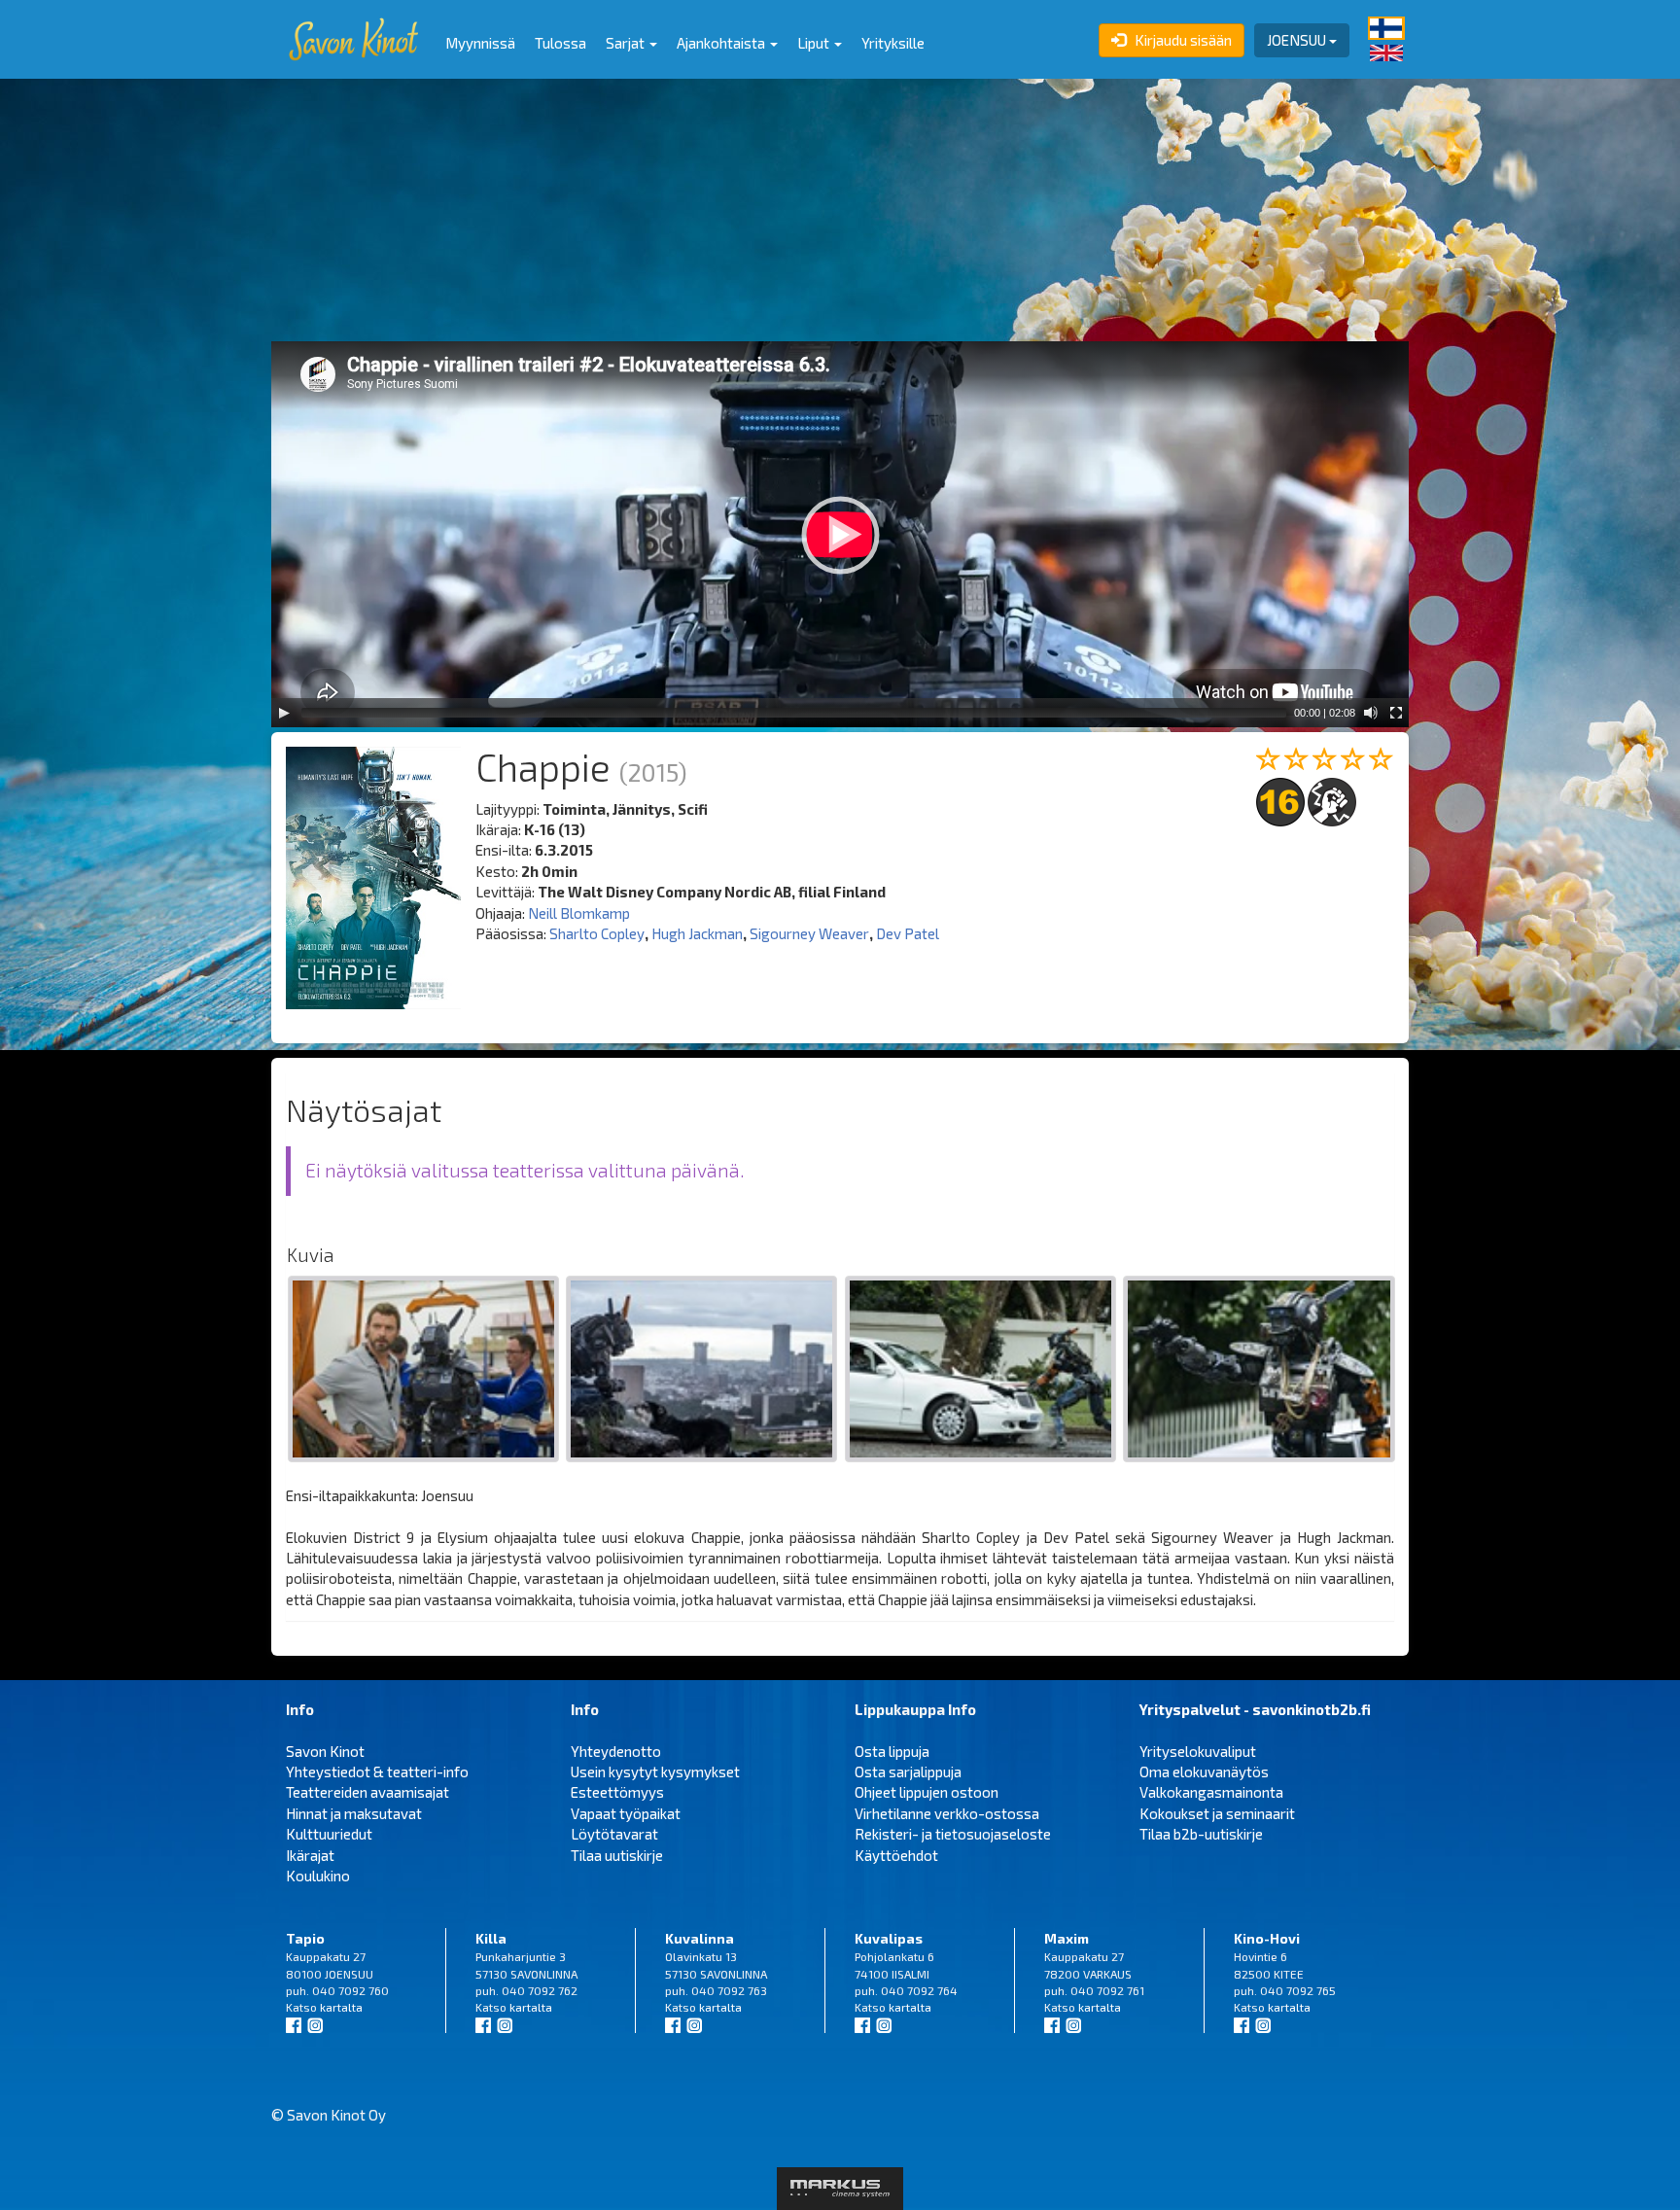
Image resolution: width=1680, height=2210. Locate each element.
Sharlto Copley (597, 933)
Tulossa (560, 43)
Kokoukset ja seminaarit (1217, 1813)
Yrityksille (893, 43)
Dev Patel (908, 933)
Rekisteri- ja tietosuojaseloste (953, 1834)
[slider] (794, 713)
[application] (840, 534)
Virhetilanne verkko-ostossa (947, 1813)
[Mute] (1371, 713)
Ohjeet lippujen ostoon (927, 1792)
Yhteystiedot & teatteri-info (377, 1772)
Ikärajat (310, 1855)
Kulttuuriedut (329, 1834)
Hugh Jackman (697, 933)
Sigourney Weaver (809, 933)
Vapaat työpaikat (626, 1813)
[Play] (284, 713)
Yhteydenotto (616, 1751)
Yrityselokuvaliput (1198, 1751)
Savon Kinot (325, 1751)
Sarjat (627, 43)
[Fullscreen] (1396, 713)
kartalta (341, 2007)
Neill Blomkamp (579, 913)
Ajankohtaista (722, 43)
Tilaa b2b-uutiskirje (1201, 1834)
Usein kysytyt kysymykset (655, 1772)
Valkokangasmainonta (1211, 1792)
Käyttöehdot (896, 1855)
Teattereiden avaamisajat (367, 1792)
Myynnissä (480, 43)
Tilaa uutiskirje (617, 1855)
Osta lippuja (892, 1751)
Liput (815, 43)
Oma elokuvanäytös (1204, 1772)
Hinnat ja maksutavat (354, 1813)
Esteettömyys (617, 1792)
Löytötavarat (614, 1834)
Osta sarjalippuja (908, 1772)
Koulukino (318, 1876)
